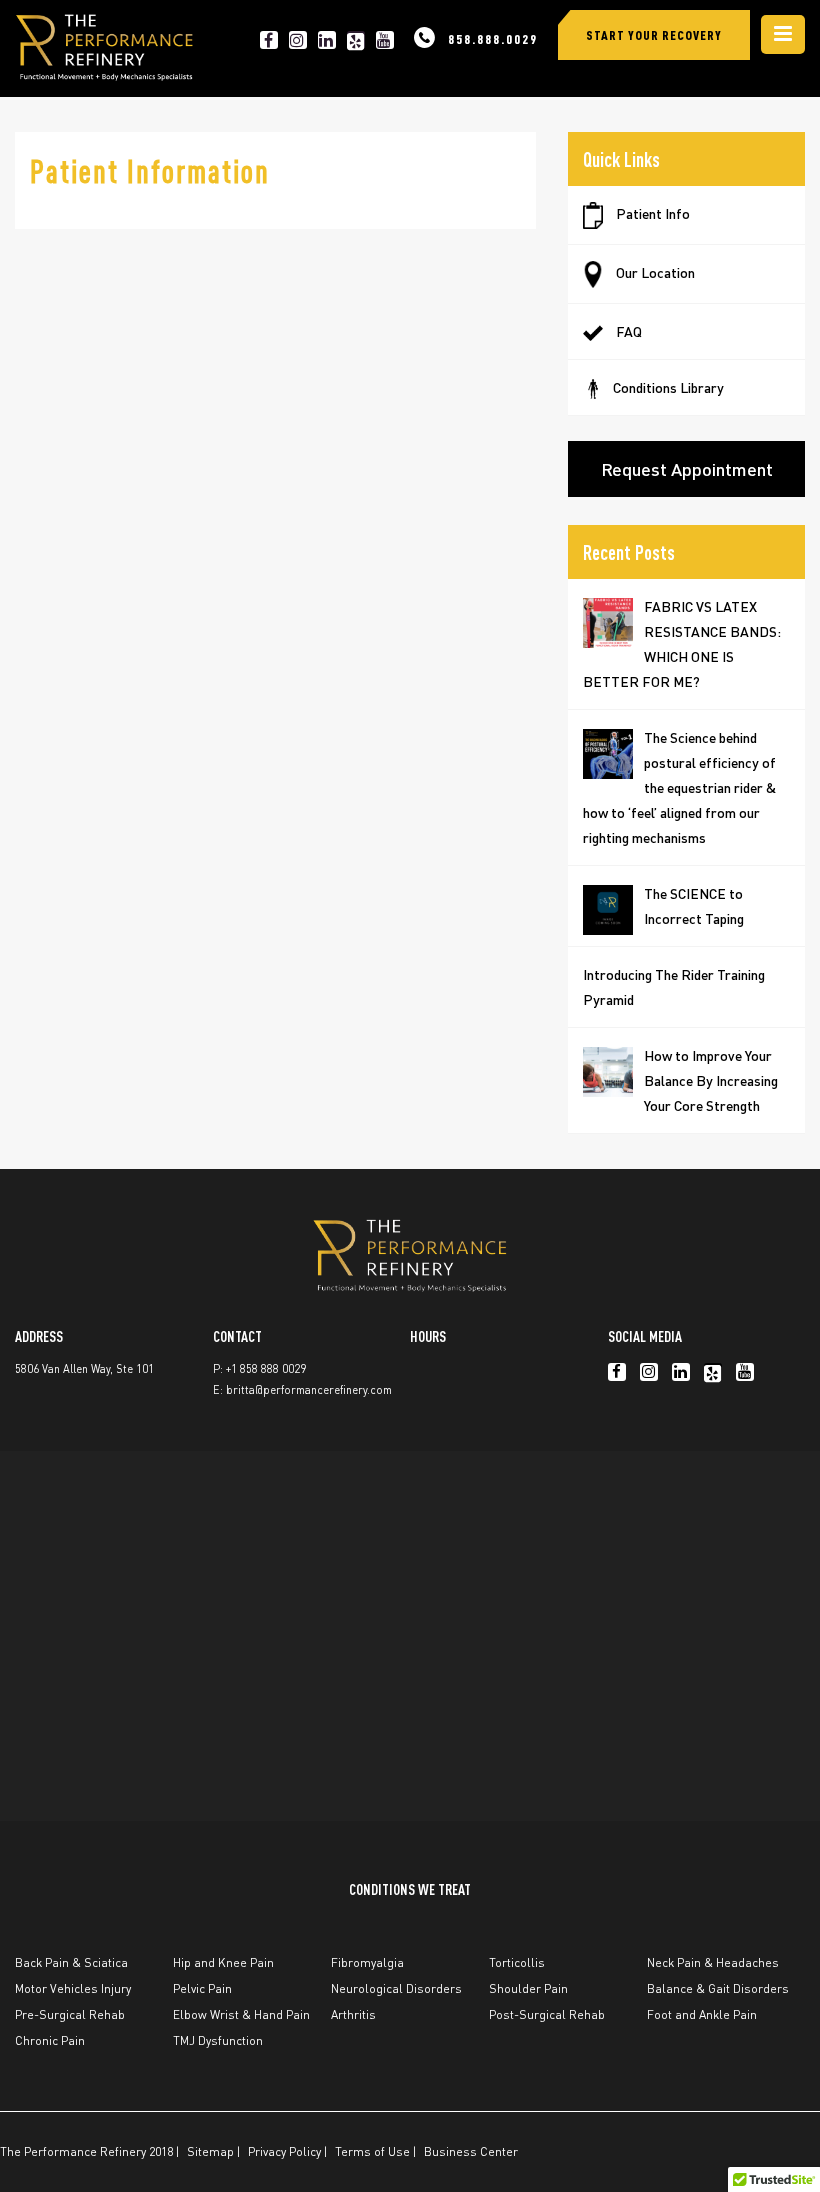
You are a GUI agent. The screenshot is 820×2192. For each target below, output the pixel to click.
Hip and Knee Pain (223, 1962)
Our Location (654, 272)
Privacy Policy (284, 2151)
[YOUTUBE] (385, 40)
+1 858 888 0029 (266, 1369)
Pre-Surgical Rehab (70, 2014)
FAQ (627, 331)
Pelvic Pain (202, 1988)
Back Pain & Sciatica (71, 1962)
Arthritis (353, 2014)
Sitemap (210, 2151)
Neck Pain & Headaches (713, 1962)
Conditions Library (668, 387)
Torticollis (517, 1962)
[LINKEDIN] (327, 40)
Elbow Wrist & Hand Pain (241, 2014)
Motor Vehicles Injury (73, 1988)
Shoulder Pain (528, 1988)
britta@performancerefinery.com (309, 1390)
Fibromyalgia (367, 1962)
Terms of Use (372, 2151)
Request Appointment (687, 468)
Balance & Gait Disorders (718, 1988)
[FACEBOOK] (269, 40)
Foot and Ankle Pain (702, 2014)
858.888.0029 (493, 38)
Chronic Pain (50, 2040)
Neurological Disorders (396, 1988)
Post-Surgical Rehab (547, 2014)
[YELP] (356, 40)
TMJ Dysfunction (218, 2040)
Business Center (471, 2151)
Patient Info (651, 213)
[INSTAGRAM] (298, 40)
